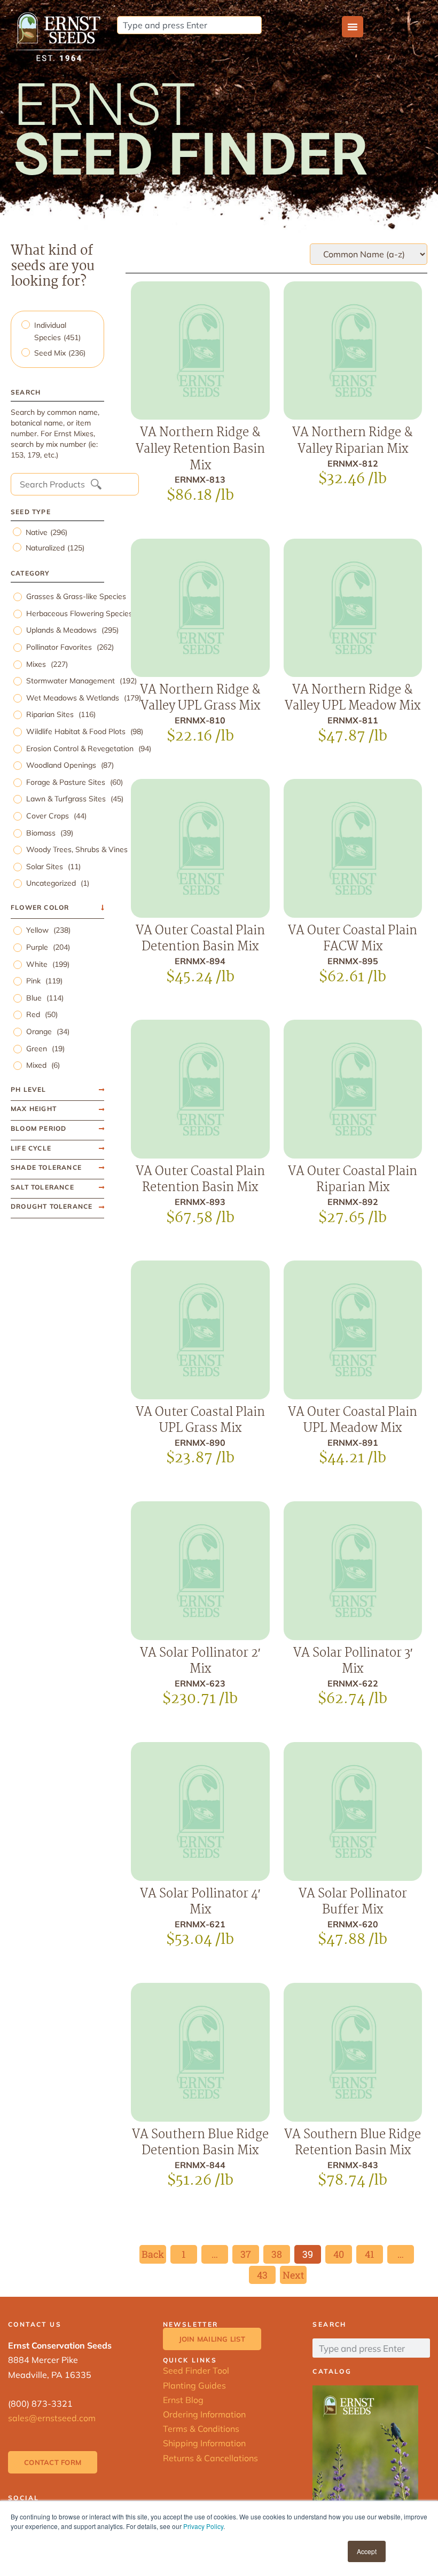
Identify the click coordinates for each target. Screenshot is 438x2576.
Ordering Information (204, 2414)
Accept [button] (367, 2551)
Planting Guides (194, 2385)
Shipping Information (204, 2443)
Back (153, 2254)
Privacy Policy (203, 2526)
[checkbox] (59, 332)
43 (266, 2274)
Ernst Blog (183, 2400)
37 (249, 2253)
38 (280, 2253)
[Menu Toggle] (353, 27)
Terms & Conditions (201, 2429)
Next (293, 2275)
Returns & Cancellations (210, 2458)
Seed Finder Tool (196, 2370)
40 (342, 2253)
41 (374, 2253)
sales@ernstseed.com (52, 2418)
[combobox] (189, 25)
